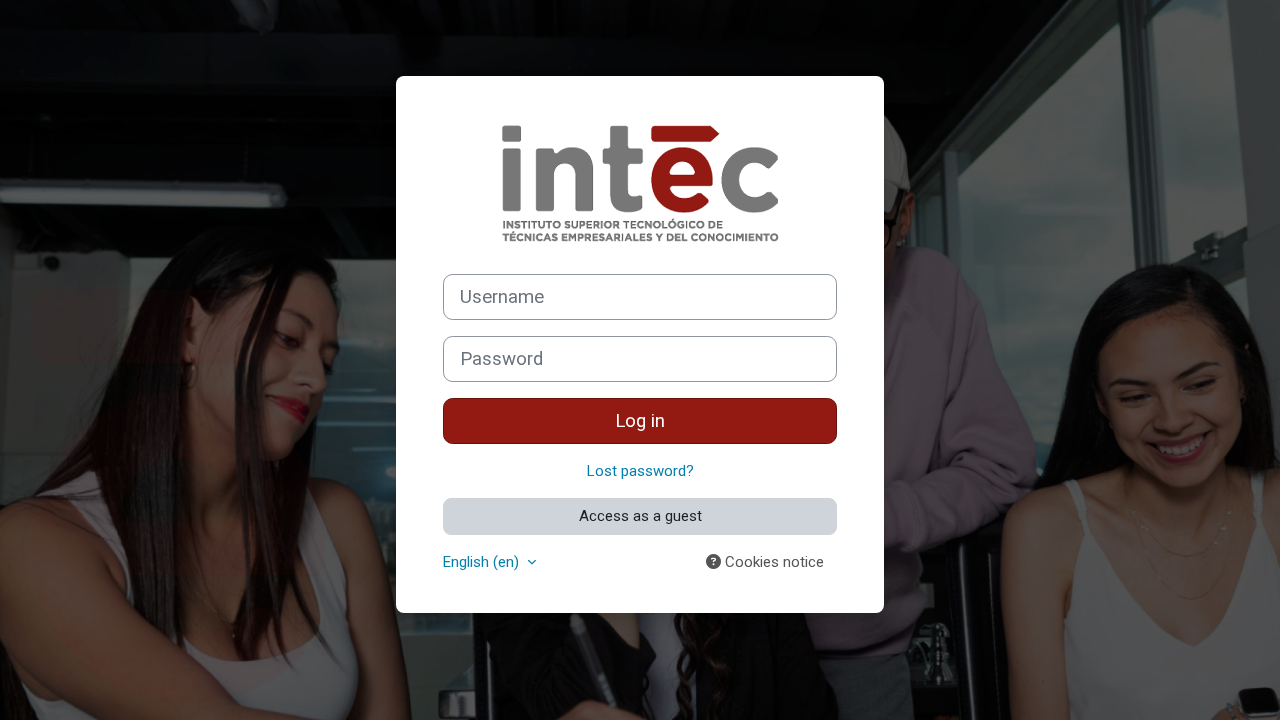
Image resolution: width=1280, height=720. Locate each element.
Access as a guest (640, 516)
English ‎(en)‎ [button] (483, 562)
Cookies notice (772, 562)
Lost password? (640, 471)
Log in (640, 421)
